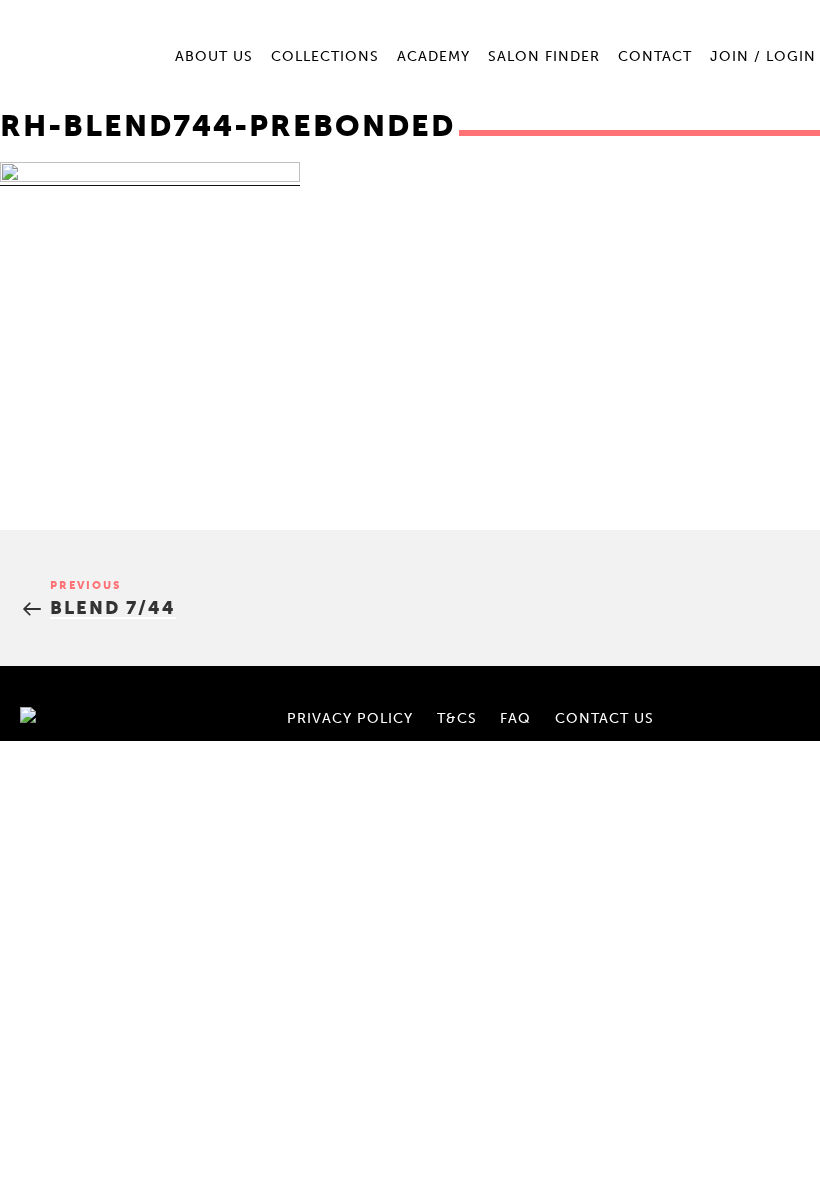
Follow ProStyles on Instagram (774, 694)
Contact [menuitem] (655, 56)
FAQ (515, 718)
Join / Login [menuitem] (763, 56)
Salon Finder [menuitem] (544, 56)
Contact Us (604, 718)
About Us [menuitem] (214, 56)
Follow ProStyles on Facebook (740, 694)
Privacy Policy (350, 718)
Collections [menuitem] (325, 56)
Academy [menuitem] (433, 56)
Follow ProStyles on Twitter (774, 717)
